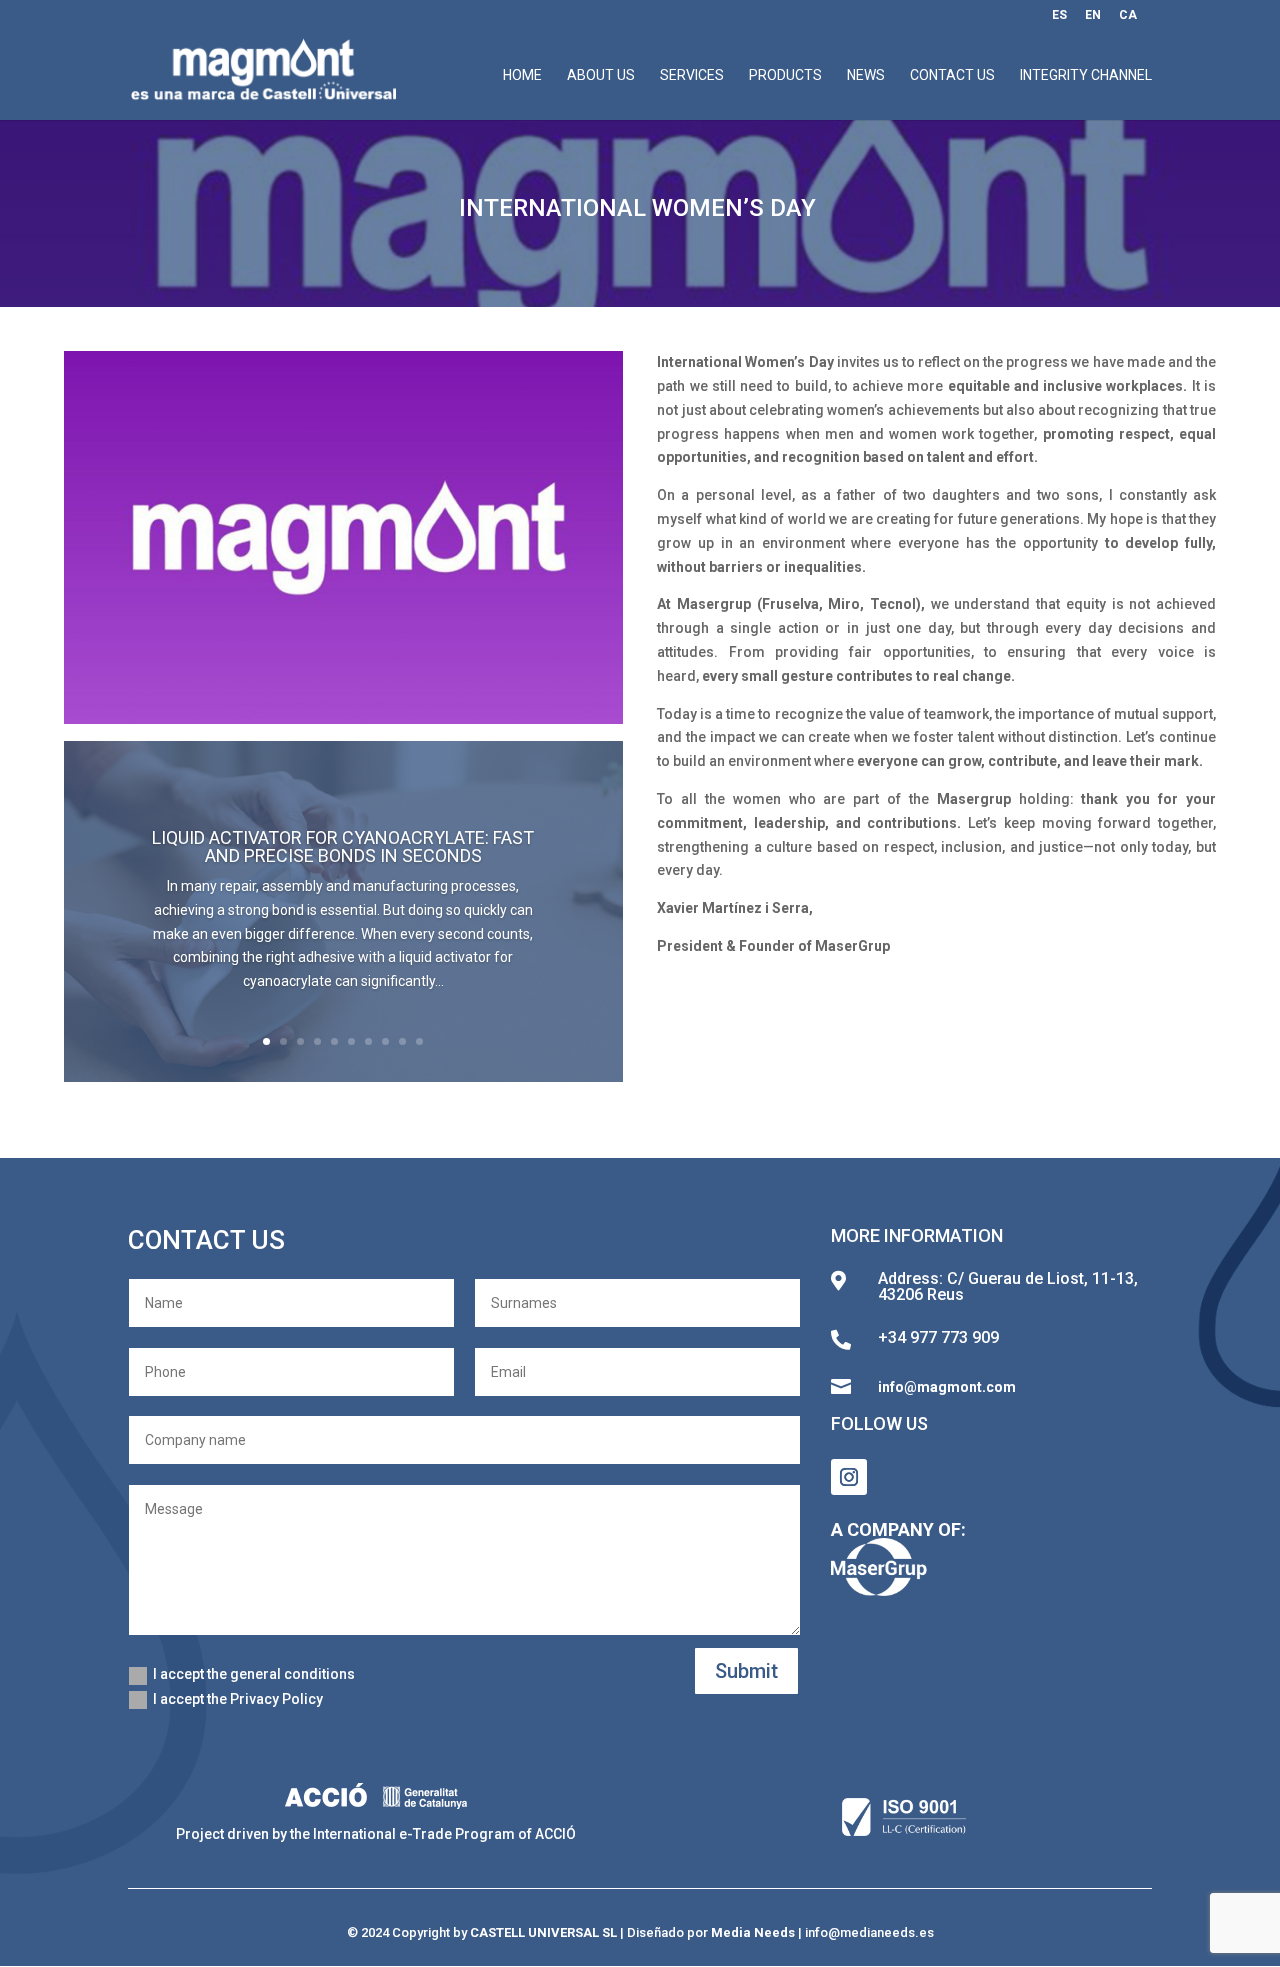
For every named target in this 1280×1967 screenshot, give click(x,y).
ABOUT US (601, 75)
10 (419, 1041)
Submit (746, 1671)
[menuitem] (1059, 19)
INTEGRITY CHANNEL (1086, 75)
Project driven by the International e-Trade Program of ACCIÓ (376, 1834)
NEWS (866, 75)
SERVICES (692, 75)
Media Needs (753, 1932)
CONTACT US (952, 75)
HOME (522, 75)
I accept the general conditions (254, 1674)
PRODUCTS (785, 75)
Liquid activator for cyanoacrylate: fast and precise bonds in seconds (343, 846)
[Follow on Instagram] (849, 1477)
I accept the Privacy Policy (238, 1699)
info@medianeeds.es (869, 1932)
